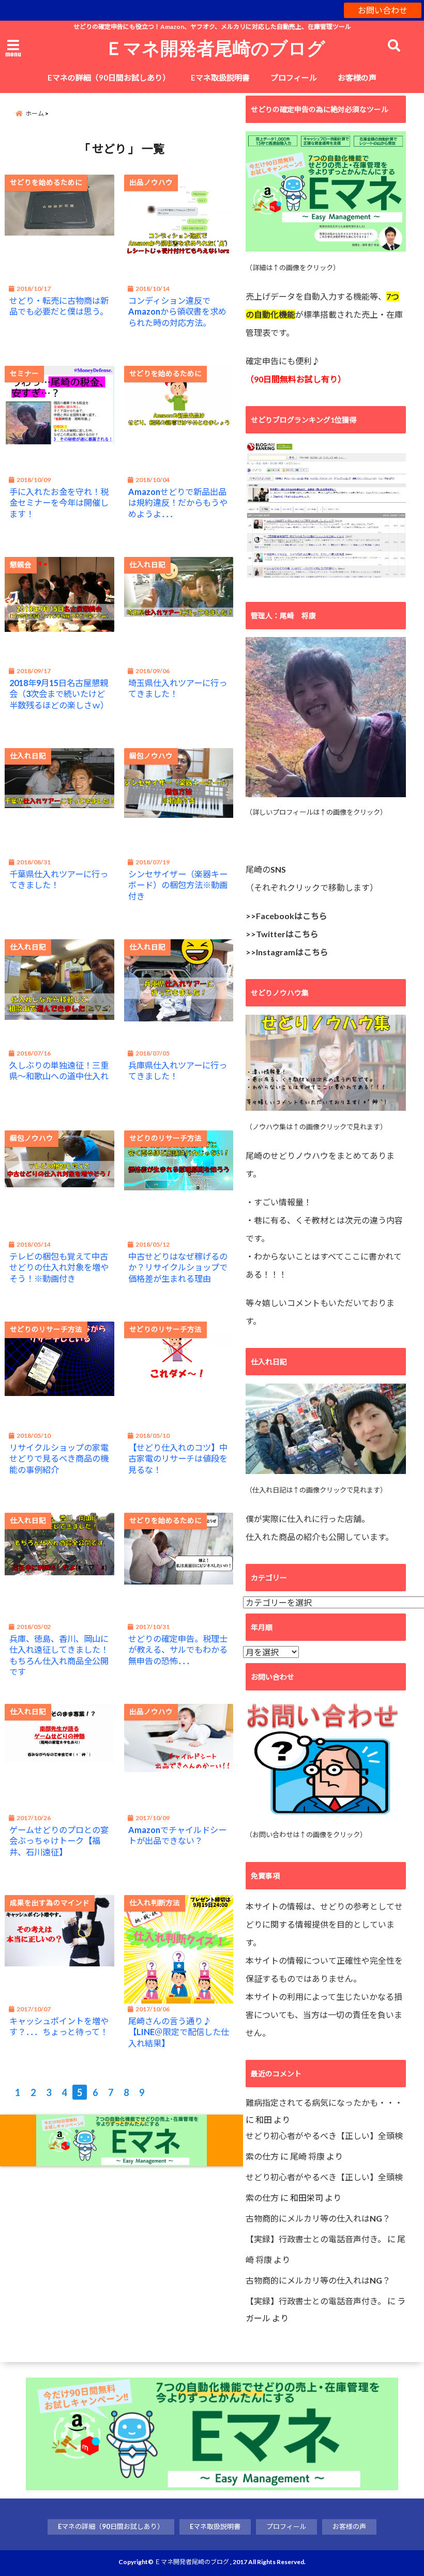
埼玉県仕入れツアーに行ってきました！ (178, 688)
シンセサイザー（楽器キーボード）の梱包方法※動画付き (178, 885)
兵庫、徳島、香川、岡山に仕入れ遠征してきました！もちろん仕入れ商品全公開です (59, 1655)
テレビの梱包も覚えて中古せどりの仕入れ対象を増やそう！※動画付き (59, 1267)
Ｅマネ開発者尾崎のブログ (215, 48)
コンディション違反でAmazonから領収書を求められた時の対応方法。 (177, 311)
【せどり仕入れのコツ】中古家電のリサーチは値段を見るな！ (178, 1458)
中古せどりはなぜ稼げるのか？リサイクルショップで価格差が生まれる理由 (178, 1267)
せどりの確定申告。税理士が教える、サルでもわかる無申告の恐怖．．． (178, 1649)
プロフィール (294, 77)
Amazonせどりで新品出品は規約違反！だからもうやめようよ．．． (178, 502)
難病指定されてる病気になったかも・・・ (324, 2102)
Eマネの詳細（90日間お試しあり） (109, 77)
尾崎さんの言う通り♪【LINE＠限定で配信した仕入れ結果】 (179, 2032)
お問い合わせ (383, 10)
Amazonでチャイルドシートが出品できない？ (177, 1835)
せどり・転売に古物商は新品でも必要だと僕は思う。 (59, 306)
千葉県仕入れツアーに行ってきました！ (59, 879)
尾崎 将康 (307, 2156)
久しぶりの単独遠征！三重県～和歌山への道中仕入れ (59, 1070)
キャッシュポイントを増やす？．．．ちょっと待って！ (59, 2026)
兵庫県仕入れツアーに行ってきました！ (178, 1070)
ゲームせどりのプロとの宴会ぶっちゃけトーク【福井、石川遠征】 (59, 1841)
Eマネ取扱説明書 (220, 77)
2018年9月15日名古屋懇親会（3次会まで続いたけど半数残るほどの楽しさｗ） (59, 694)
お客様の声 (357, 77)
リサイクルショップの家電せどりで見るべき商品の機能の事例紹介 (59, 1458)
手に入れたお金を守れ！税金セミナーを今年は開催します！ (59, 502)
